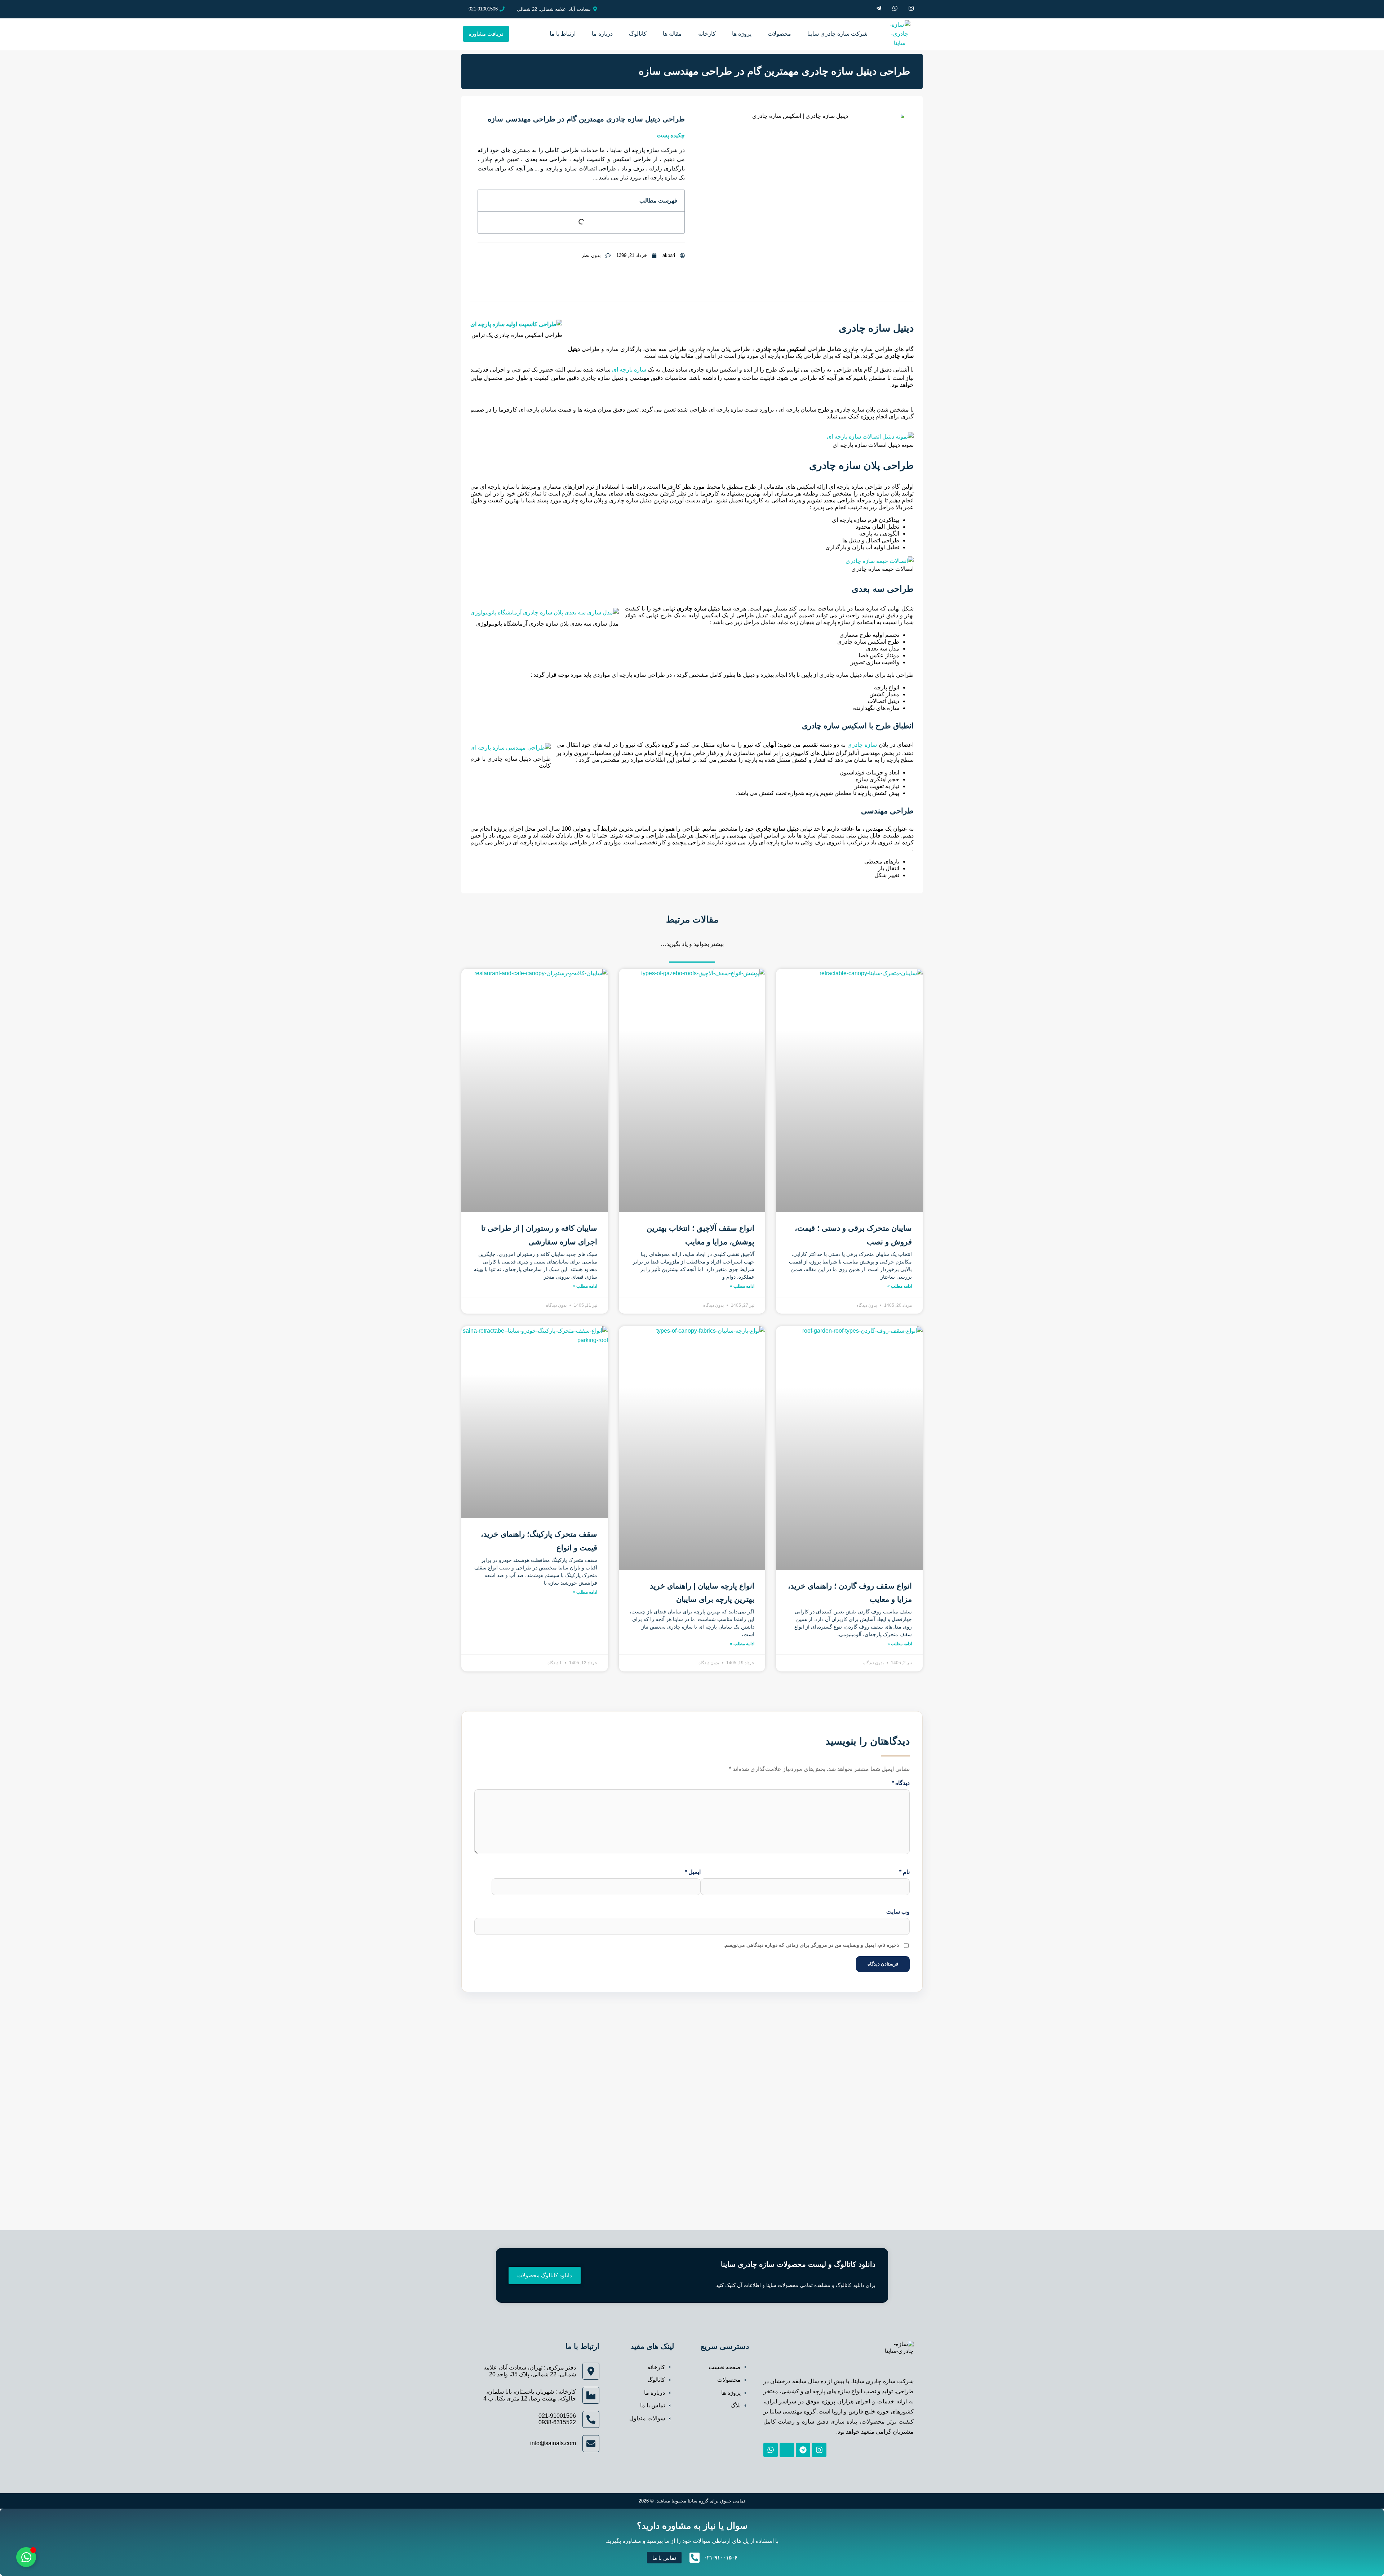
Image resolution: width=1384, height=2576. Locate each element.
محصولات (779, 34)
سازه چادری (862, 745)
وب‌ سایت (898, 1912)
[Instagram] (819, 2450)
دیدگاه (901, 1783)
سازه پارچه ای (629, 370)
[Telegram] (803, 2450)
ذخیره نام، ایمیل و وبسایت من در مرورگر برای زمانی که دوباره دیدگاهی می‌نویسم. (811, 1945)
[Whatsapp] (771, 2450)
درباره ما (602, 34)
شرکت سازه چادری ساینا (837, 34)
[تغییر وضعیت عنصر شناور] (26, 2557)
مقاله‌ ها (672, 34)
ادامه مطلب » (900, 1286)
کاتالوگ (638, 34)
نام (904, 1872)
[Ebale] (787, 2450)
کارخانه (707, 34)
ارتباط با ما (563, 34)
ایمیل (693, 1872)
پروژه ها (742, 34)
